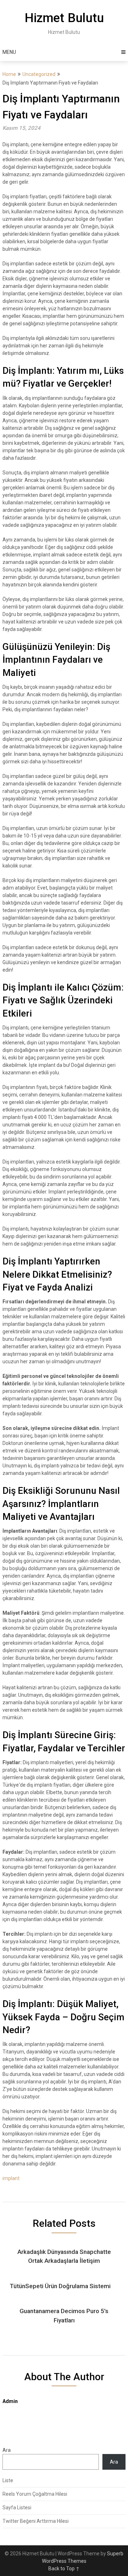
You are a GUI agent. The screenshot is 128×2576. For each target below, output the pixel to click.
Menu (9, 52)
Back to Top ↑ (64, 2569)
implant (11, 2178)
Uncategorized (39, 74)
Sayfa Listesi (17, 2508)
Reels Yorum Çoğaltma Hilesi (35, 2494)
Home (9, 74)
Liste (8, 2480)
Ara (7, 2450)
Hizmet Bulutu (64, 18)
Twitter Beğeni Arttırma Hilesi (36, 2521)
